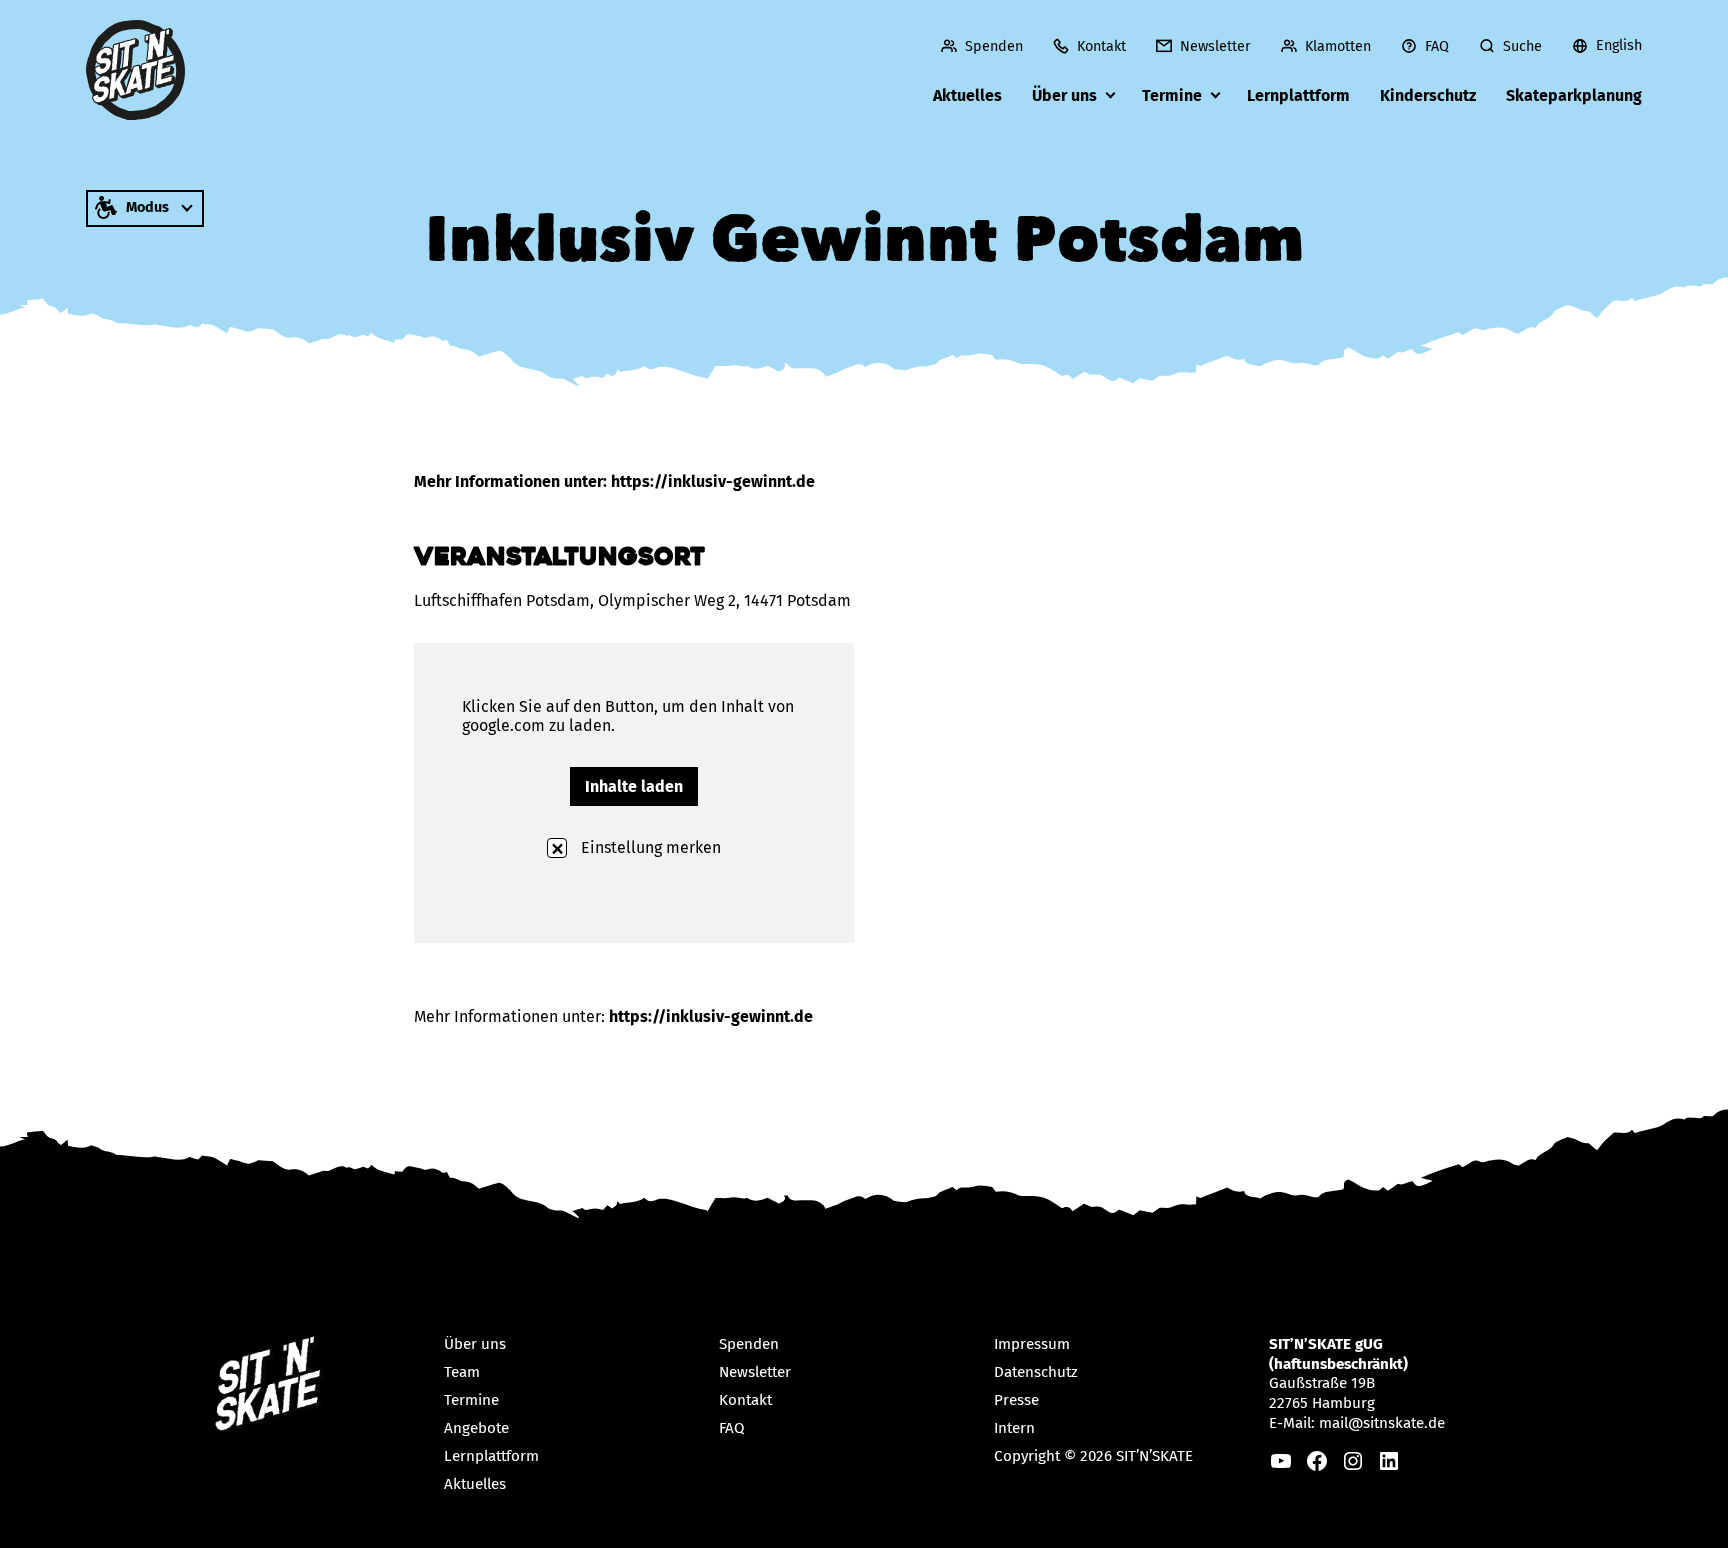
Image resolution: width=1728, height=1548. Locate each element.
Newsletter (1215, 46)
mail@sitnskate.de (1382, 1423)
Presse (1016, 1400)
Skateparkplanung (1574, 95)
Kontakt (1101, 46)
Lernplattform (1298, 95)
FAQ (1437, 46)
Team (462, 1372)
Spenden (994, 46)
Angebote (476, 1428)
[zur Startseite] (136, 70)
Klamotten (1338, 46)
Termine (1172, 95)
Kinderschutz (1428, 95)
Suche (1522, 46)
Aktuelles (967, 95)
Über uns (1064, 95)
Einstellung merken (649, 847)
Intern (1014, 1428)
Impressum (1032, 1344)
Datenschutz (1036, 1372)
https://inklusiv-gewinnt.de (711, 1016)
